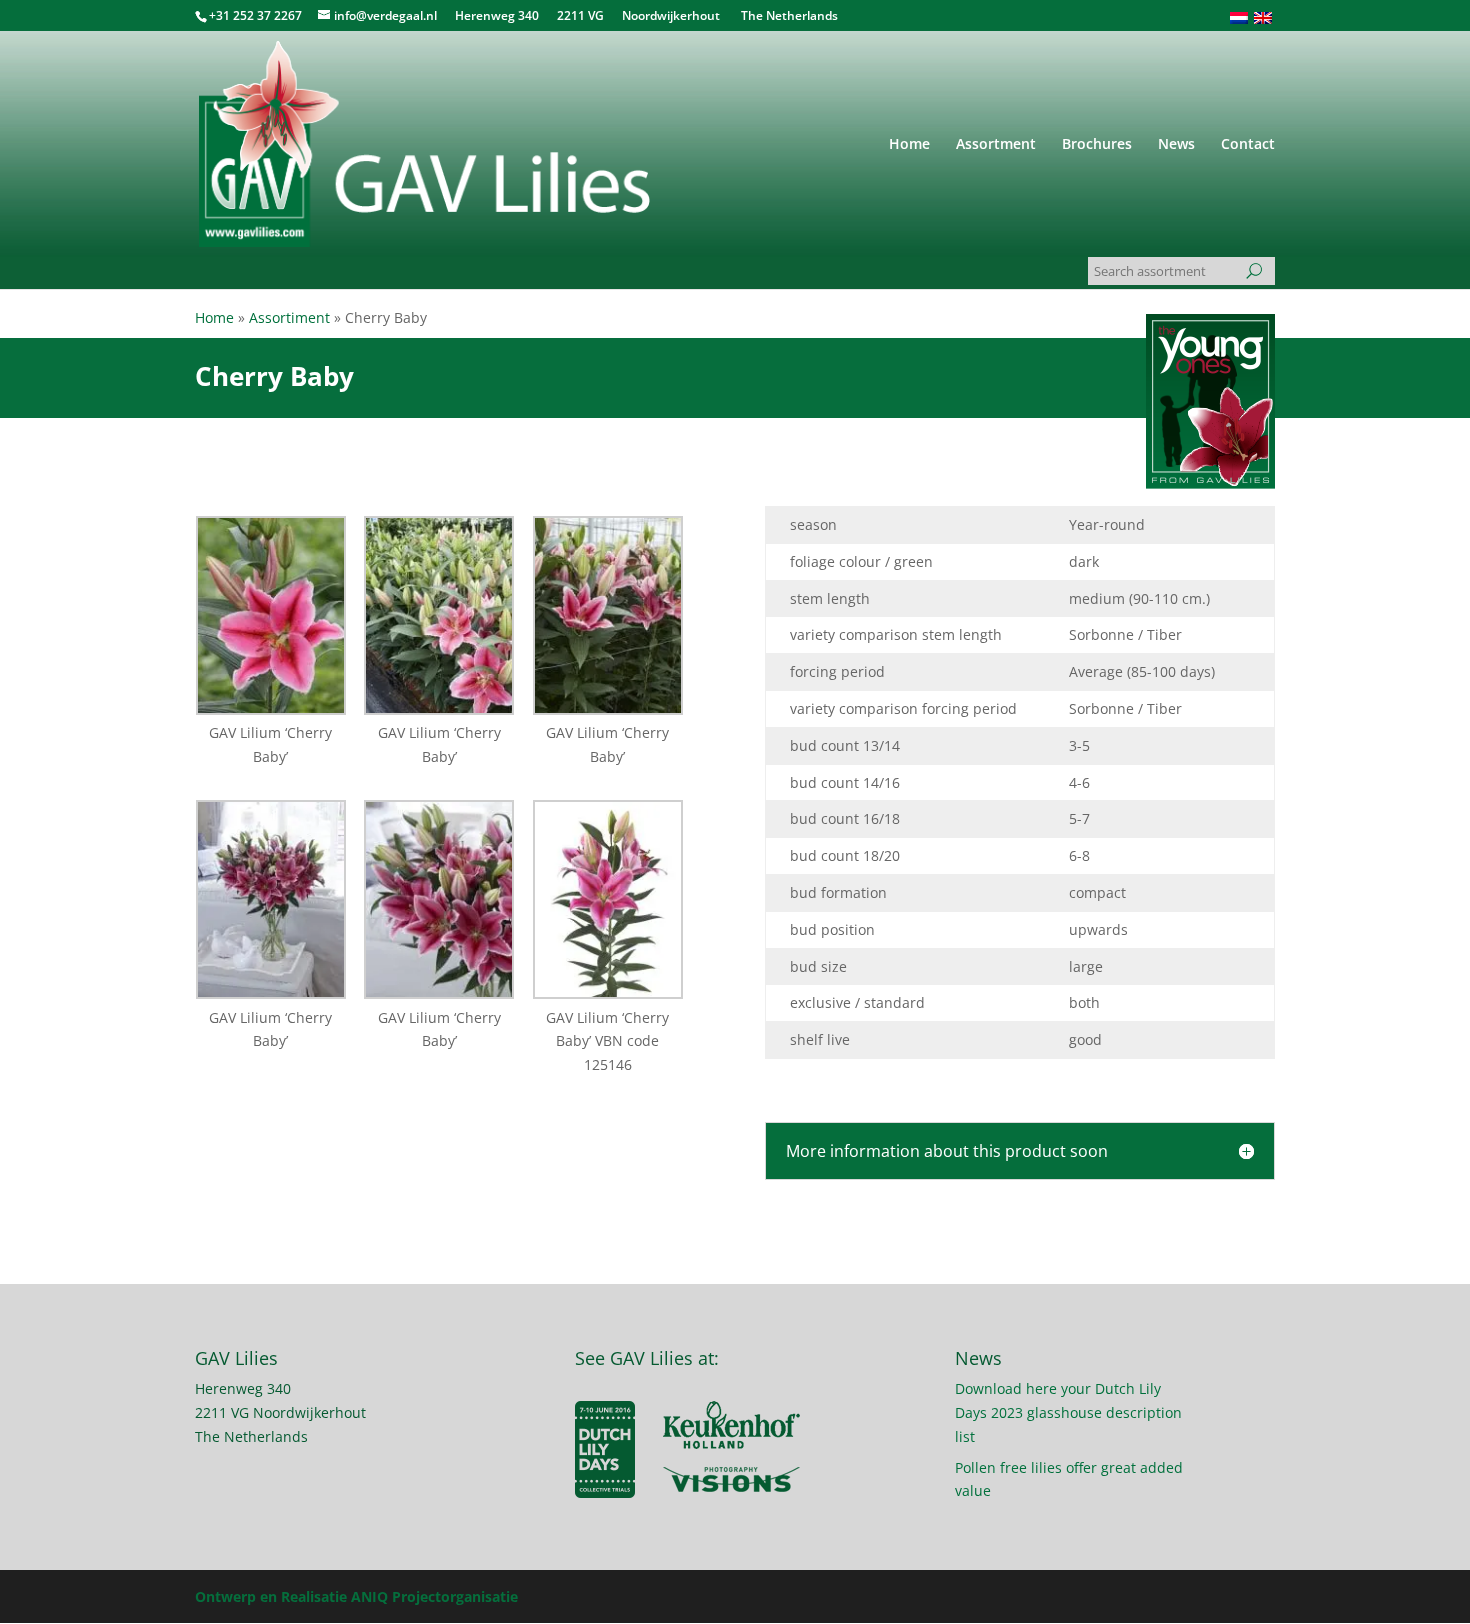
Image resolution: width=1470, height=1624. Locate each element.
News (1176, 145)
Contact (1248, 145)
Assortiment (289, 317)
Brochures (1097, 145)
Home (909, 145)
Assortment (996, 145)
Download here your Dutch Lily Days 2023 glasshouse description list (1068, 1412)
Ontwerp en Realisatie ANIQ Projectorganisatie (356, 1596)
